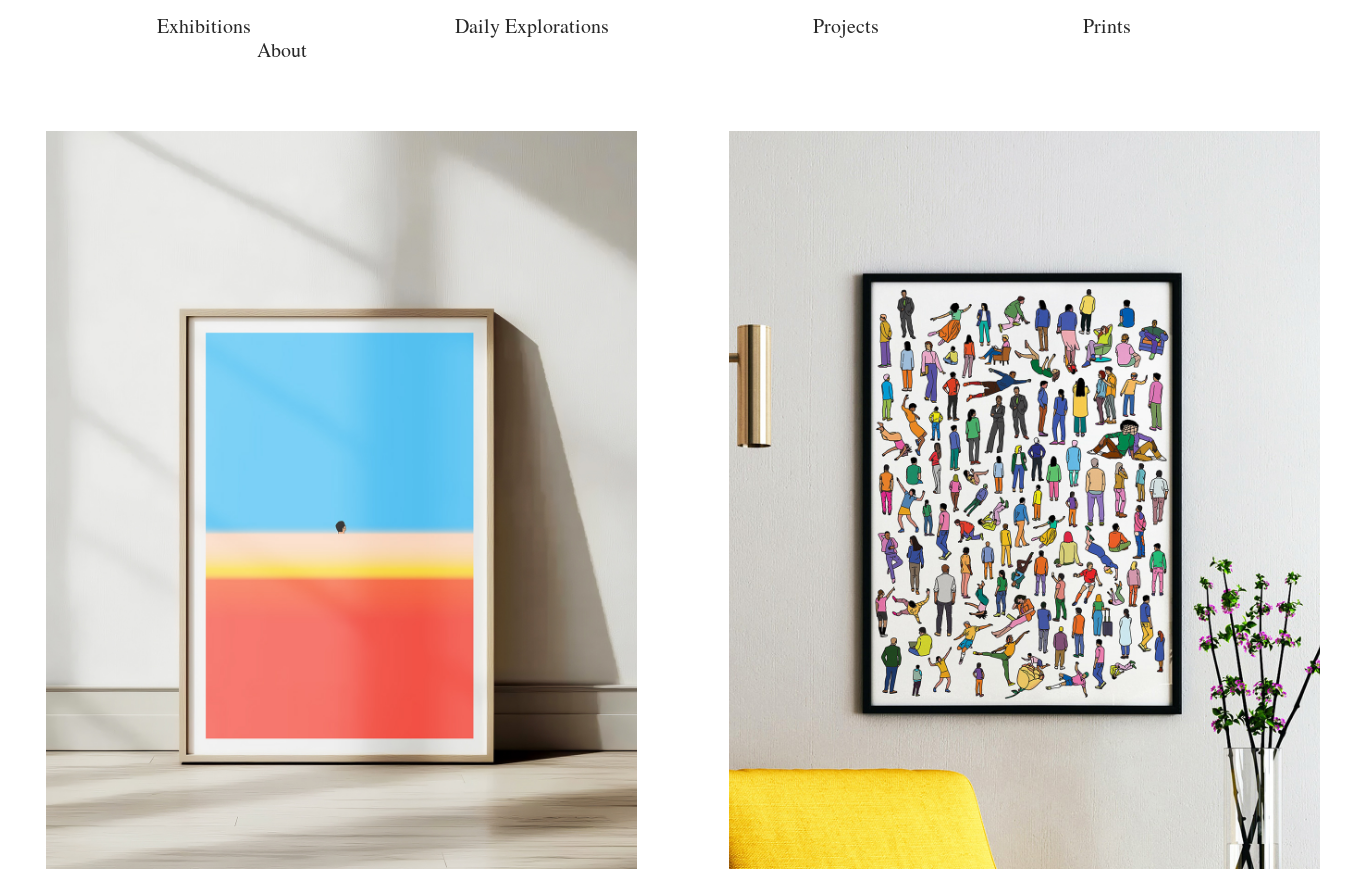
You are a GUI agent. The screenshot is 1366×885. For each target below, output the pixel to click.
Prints (1107, 25)
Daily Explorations (532, 25)
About (282, 49)
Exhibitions (204, 25)
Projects (846, 25)
